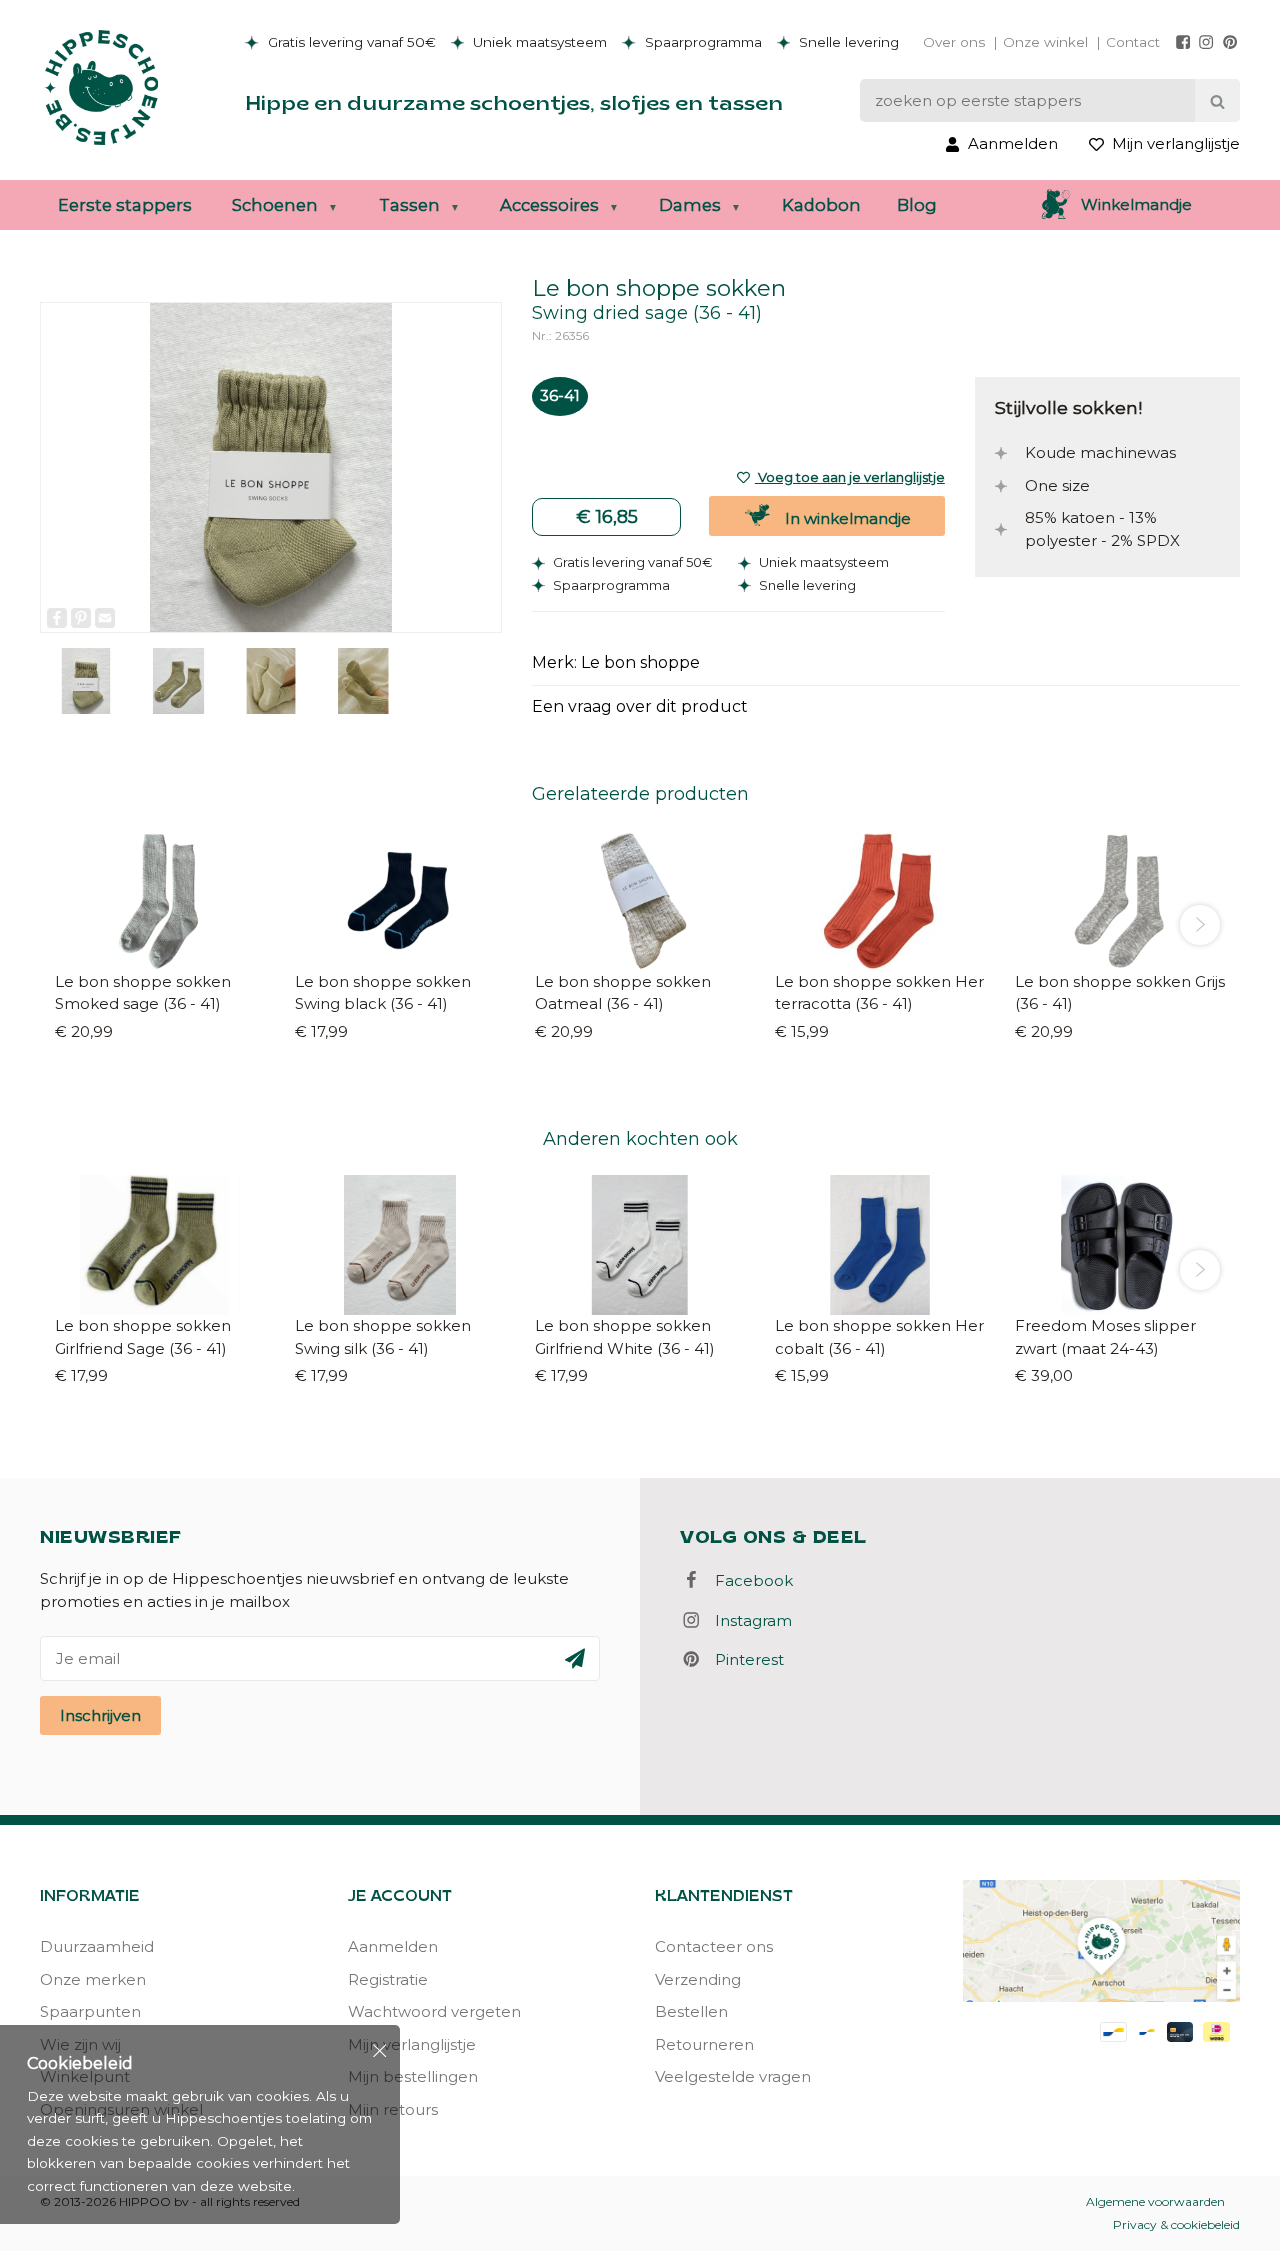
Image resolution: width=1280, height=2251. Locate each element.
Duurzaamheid (97, 1946)
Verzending (698, 1979)
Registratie (388, 1979)
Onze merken (93, 1979)
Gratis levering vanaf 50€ (350, 42)
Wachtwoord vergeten (434, 2011)
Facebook (748, 1580)
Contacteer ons (714, 1946)
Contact (1133, 42)
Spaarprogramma (701, 42)
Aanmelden (393, 1946)
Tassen (409, 205)
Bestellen (691, 2011)
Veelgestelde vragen (733, 2076)
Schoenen (275, 205)
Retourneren (704, 2044)
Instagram (747, 1620)
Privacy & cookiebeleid (1176, 2224)
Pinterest (743, 1659)
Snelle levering (847, 42)
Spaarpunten (90, 2011)
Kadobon (821, 205)
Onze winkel (1045, 42)
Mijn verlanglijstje (412, 2044)
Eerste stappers (125, 205)
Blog (917, 205)
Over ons (954, 42)
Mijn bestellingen (413, 2076)
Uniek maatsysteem (538, 42)
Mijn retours (393, 2109)
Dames (690, 205)
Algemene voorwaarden (1155, 2201)
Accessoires (549, 205)
